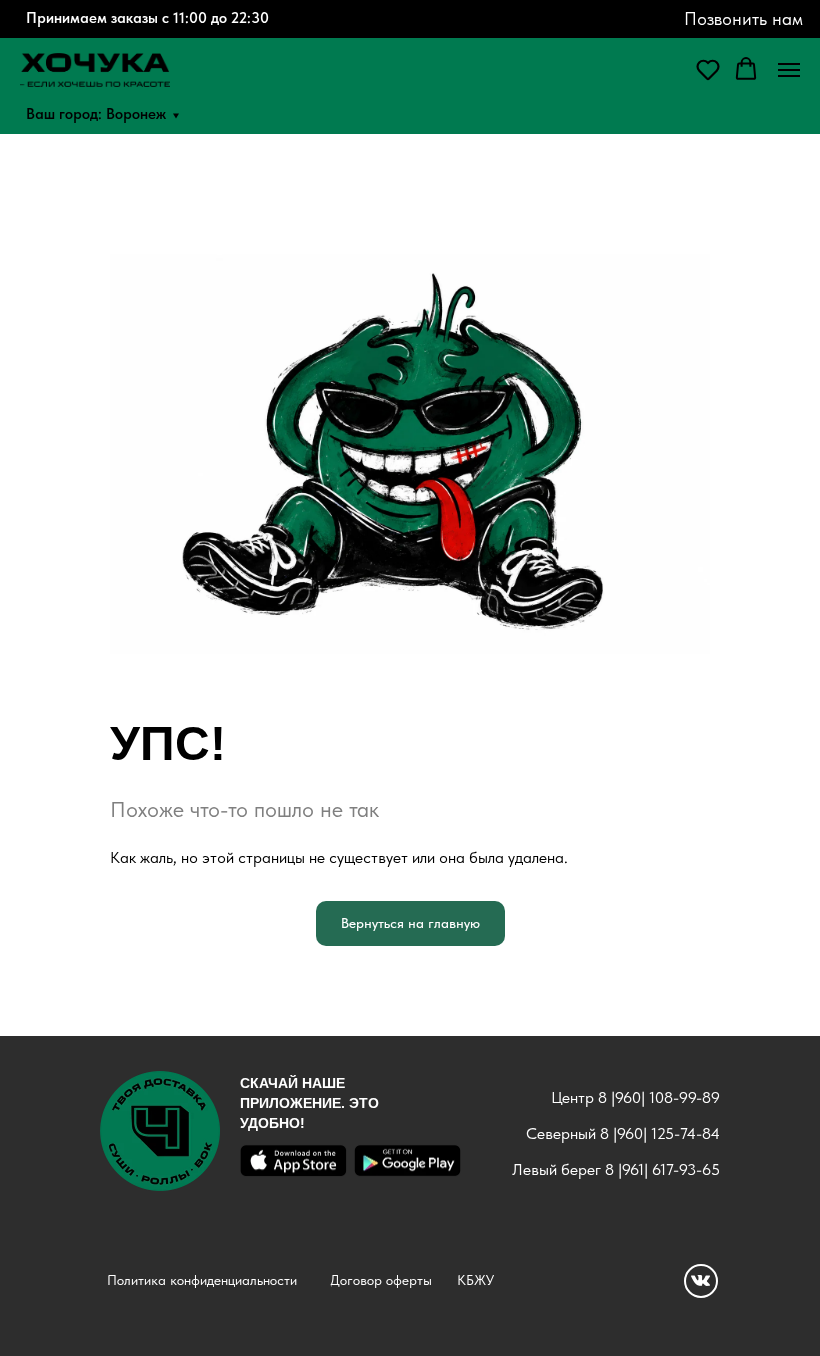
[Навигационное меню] (789, 70)
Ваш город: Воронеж (96, 113)
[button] (708, 69)
